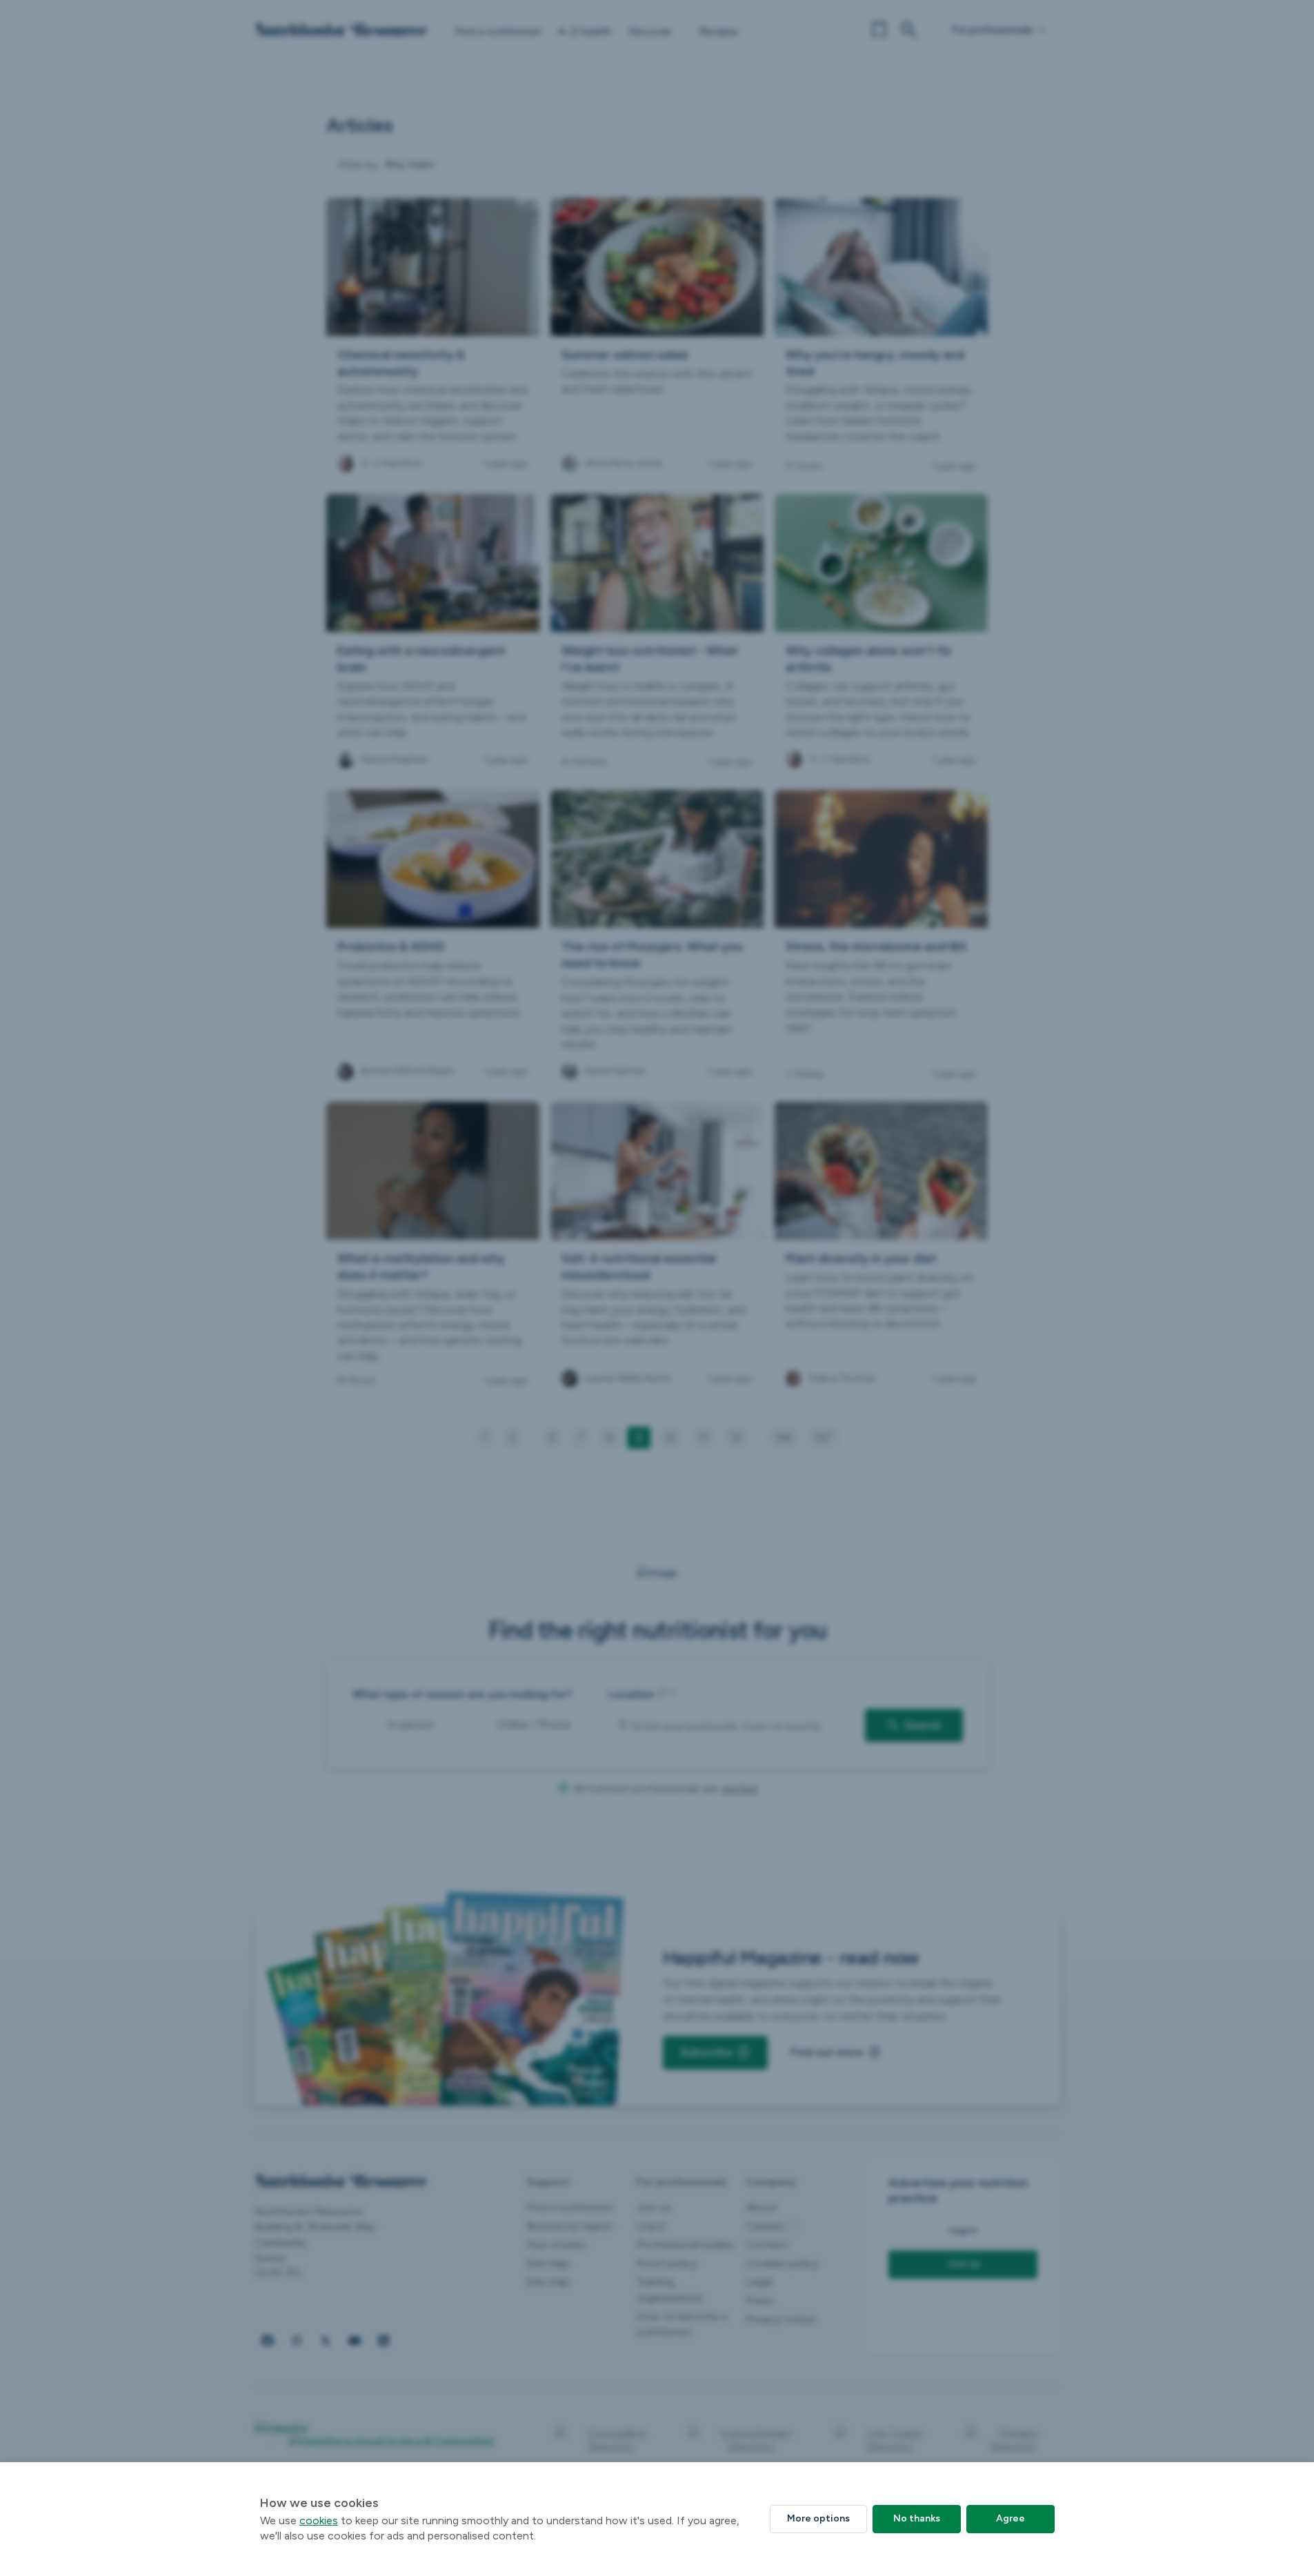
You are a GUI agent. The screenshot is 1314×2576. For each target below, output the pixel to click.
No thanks (917, 2518)
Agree (1011, 2518)
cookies (319, 2520)
